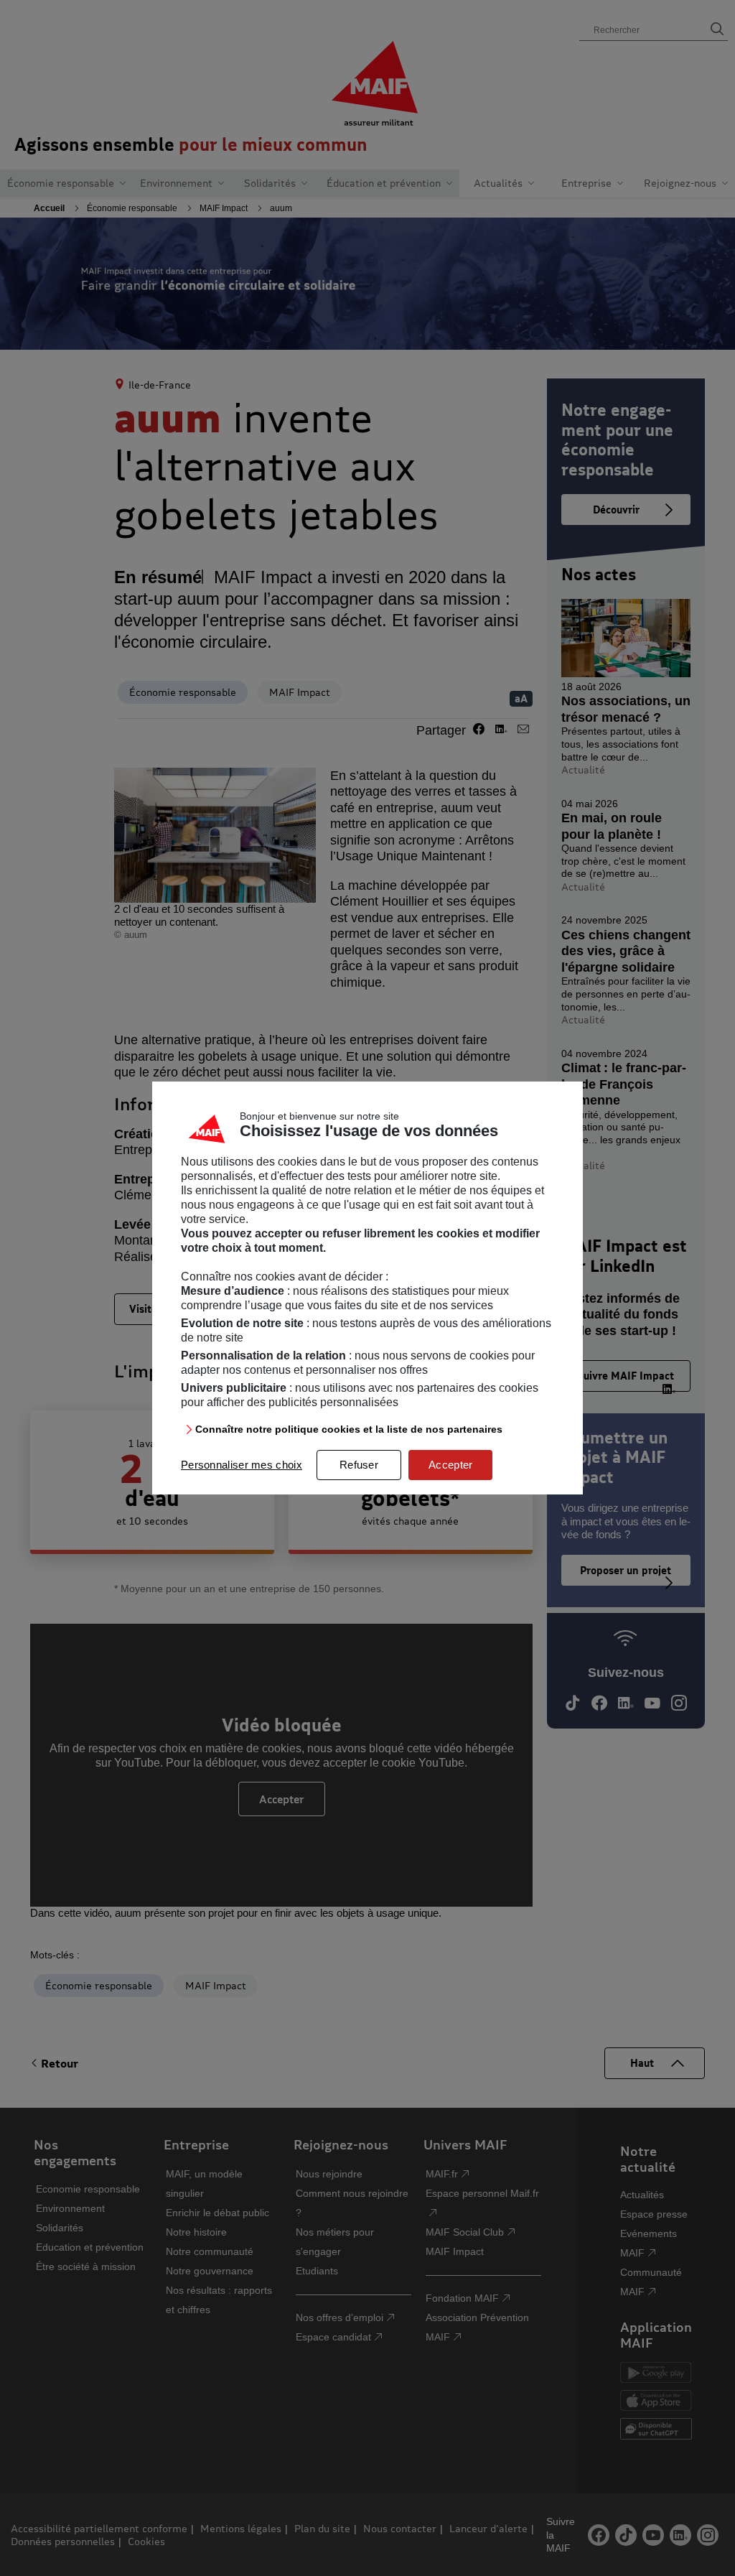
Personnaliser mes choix (242, 1465)
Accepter (450, 1465)
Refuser (359, 1465)
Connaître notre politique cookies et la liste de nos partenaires (349, 1429)
